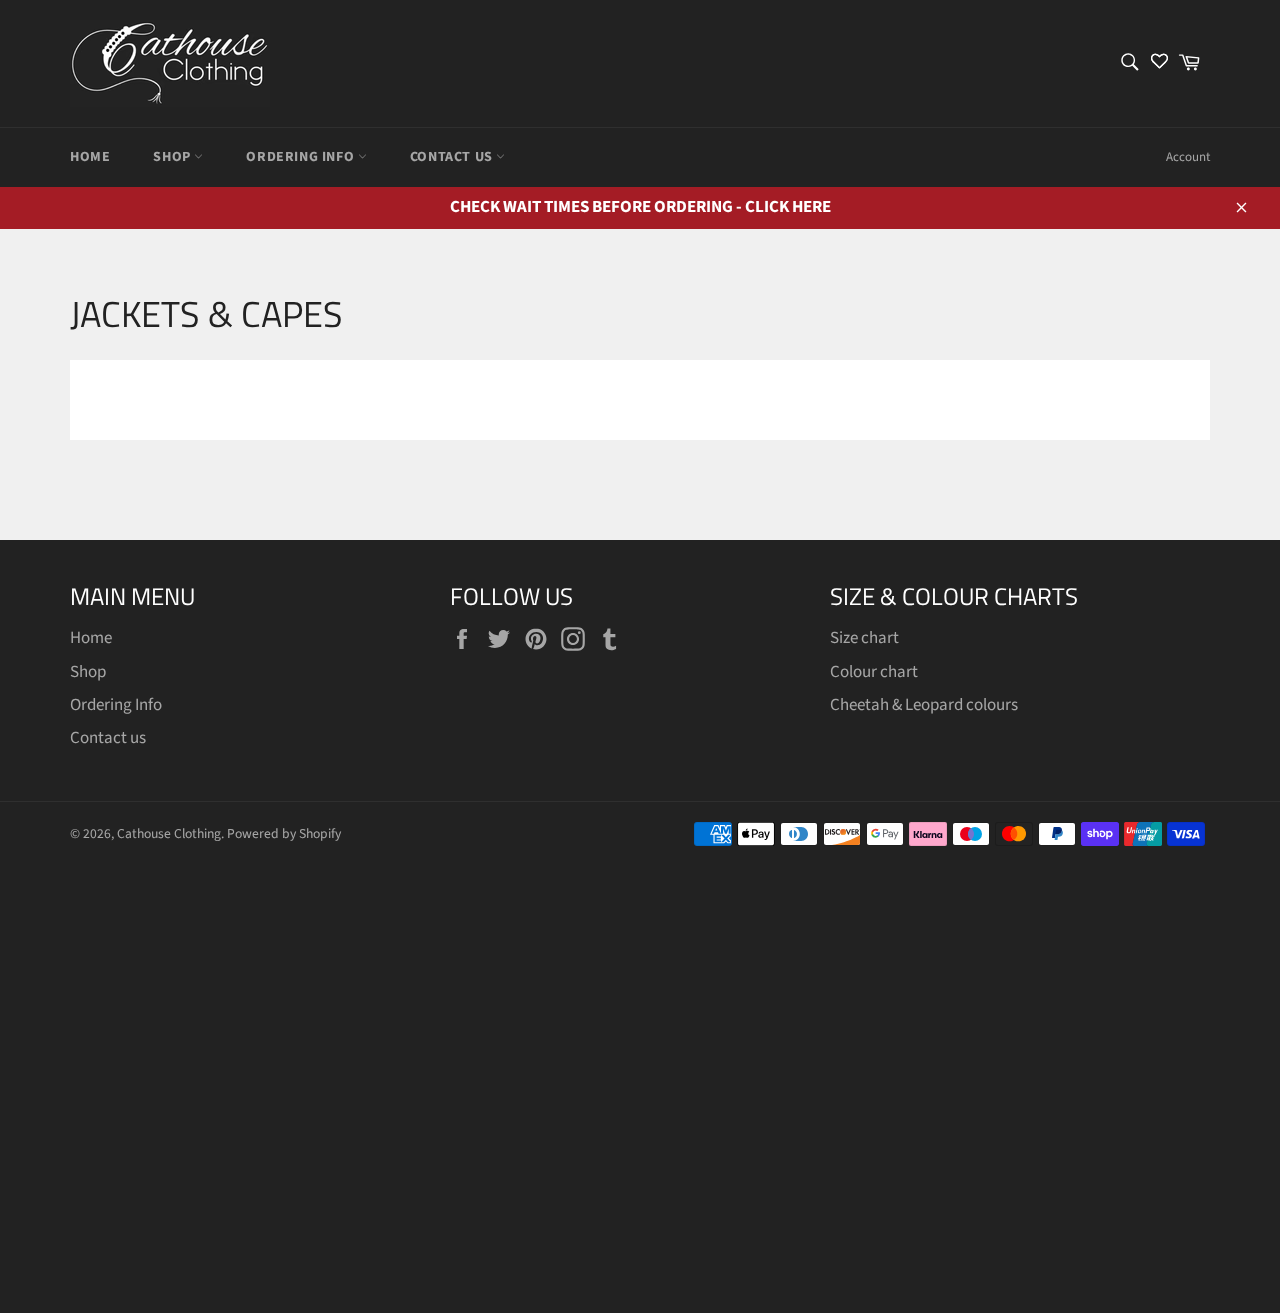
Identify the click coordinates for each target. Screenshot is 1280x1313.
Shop (173, 157)
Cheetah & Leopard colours (924, 705)
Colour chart (874, 672)
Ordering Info (301, 157)
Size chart (864, 638)
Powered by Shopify (284, 833)
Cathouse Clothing (169, 833)
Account (1188, 157)
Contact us (453, 157)
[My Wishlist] (1159, 63)
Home (90, 157)
